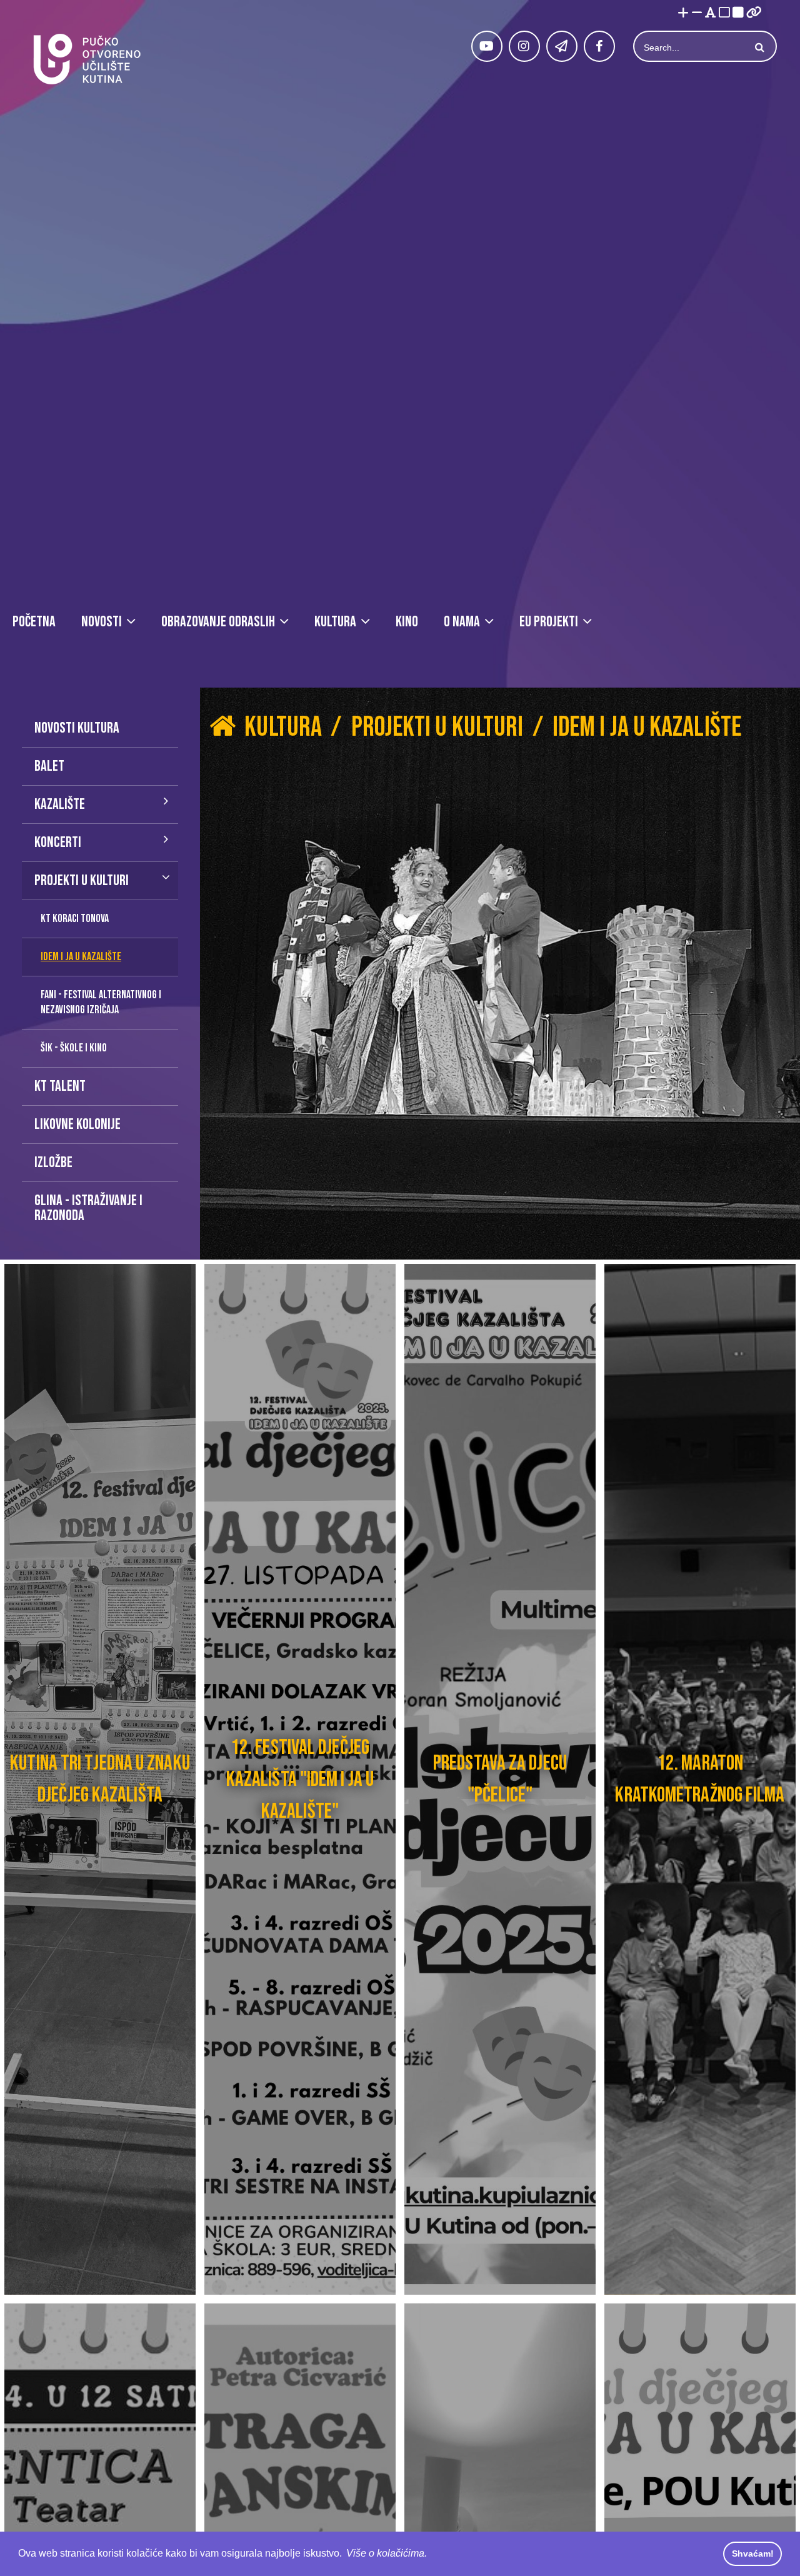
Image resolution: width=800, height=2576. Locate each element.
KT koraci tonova (75, 919)
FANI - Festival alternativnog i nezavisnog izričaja (101, 1002)
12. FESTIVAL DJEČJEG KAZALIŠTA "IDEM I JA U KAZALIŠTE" (300, 1779)
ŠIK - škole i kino (74, 1048)
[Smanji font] (697, 13)
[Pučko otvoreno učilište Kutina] (86, 59)
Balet (49, 766)
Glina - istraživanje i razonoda (88, 1208)
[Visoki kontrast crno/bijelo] (738, 13)
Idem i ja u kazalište (81, 957)
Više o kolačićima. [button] (387, 2553)
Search (758, 48)
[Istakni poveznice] (754, 13)
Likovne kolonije (77, 1124)
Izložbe (53, 1162)
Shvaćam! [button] (753, 2553)
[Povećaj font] (683, 13)
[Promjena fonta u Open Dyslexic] (711, 13)
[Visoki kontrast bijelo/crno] (724, 13)
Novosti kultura (77, 728)
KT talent (60, 1086)
